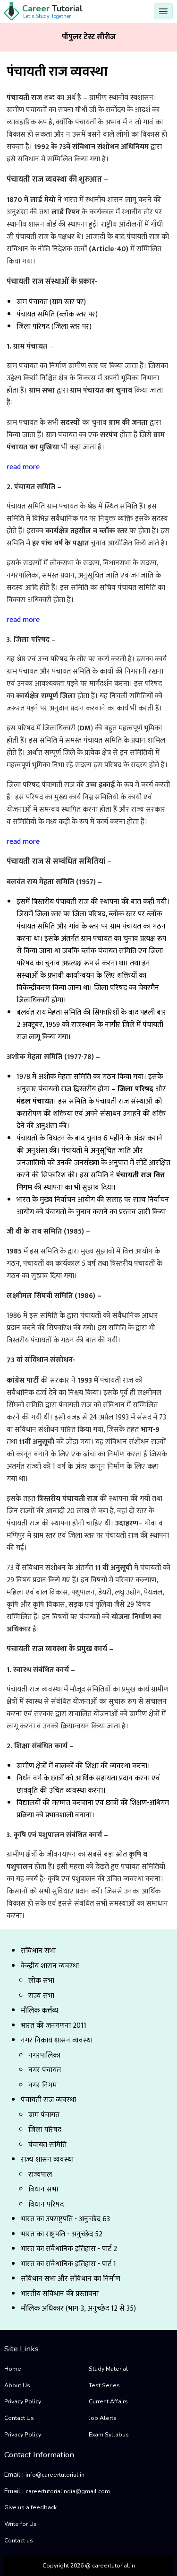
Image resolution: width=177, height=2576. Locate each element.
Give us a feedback (30, 2507)
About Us (17, 2385)
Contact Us (19, 2418)
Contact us (19, 2541)
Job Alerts (103, 2418)
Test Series (104, 2385)
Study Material (108, 2369)
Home (13, 2369)
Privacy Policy (23, 2401)
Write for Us (21, 2524)
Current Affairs (108, 2401)
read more (23, 467)
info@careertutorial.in (55, 2475)
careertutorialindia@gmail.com (68, 2491)
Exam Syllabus (109, 2435)
